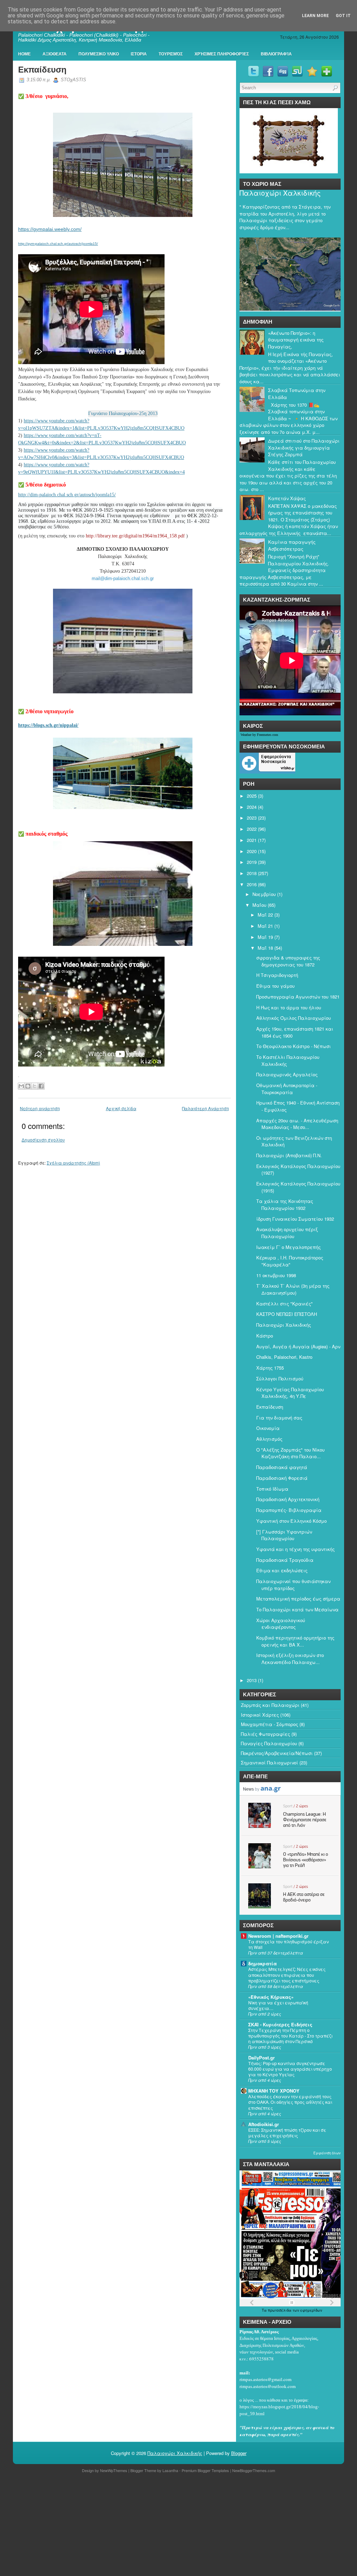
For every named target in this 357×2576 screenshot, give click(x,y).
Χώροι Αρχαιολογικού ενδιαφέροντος (281, 1624)
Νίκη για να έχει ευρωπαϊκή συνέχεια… (278, 2005)
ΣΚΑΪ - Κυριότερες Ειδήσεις (280, 2024)
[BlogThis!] (28, 1086)
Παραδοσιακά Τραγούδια (285, 1560)
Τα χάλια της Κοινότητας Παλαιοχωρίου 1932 (285, 1204)
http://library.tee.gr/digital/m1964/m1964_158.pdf (135, 536)
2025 (252, 796)
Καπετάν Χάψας (287, 498)
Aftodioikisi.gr (264, 2124)
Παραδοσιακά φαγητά (282, 1467)
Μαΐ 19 (265, 937)
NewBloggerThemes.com (254, 2470)
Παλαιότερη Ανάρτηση (206, 1108)
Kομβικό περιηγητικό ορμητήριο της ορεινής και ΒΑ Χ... (295, 1641)
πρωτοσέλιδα (280, 2310)
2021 (252, 840)
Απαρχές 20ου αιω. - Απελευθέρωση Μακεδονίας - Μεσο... (297, 1124)
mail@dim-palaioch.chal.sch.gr (123, 578)
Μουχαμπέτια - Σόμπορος (269, 1724)
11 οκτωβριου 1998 (276, 1275)
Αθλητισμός (269, 1439)
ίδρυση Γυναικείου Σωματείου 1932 (295, 1219)
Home (24, 54)
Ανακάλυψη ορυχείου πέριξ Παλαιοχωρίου (287, 1233)
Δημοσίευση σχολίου (43, 1140)
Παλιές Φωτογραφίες (265, 1734)
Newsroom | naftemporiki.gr (278, 1936)
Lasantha (170, 2470)
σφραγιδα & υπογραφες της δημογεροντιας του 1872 (288, 961)
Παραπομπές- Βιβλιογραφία (289, 1510)
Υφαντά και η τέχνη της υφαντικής (295, 1549)
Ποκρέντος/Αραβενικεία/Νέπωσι (277, 1753)
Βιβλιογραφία (276, 54)
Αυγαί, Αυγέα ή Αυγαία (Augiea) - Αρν (298, 1346)
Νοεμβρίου (264, 894)
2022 (252, 829)
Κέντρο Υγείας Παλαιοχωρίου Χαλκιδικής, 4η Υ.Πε (290, 1393)
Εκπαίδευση (42, 70)
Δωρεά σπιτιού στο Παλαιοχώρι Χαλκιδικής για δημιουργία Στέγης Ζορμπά (304, 447)
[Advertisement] (178, 2526)
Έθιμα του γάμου (275, 986)
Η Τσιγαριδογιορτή (277, 975)
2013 (252, 1680)
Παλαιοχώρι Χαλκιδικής (280, 193)
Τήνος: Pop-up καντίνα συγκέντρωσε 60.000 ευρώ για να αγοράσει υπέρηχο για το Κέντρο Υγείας (290, 2069)
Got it (343, 16)
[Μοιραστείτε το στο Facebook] (41, 1086)
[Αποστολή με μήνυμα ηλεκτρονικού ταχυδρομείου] (21, 1086)
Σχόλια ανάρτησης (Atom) (73, 1163)
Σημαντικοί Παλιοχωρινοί (269, 1762)
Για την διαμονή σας (279, 1418)
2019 (252, 862)
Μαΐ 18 (265, 948)
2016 (252, 884)
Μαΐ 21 (265, 926)
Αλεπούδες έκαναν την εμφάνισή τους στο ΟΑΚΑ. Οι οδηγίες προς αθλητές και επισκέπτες (290, 2102)
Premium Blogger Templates (205, 2470)
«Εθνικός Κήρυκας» (271, 1997)
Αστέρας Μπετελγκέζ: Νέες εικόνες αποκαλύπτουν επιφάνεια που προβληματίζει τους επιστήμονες (287, 1975)
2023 (252, 818)
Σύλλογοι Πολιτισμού (280, 1379)
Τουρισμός (171, 54)
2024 (252, 807)
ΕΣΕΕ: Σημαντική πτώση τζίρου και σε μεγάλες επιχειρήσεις (287, 2133)
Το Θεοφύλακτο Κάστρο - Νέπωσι (294, 1046)
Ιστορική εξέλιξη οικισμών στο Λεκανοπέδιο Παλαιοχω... (290, 1659)
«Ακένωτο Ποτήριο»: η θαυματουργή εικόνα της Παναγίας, (296, 340)
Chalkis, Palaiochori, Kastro (284, 1357)
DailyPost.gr (261, 2058)
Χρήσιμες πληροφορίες (222, 54)
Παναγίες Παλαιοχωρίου (269, 1743)
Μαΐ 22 (265, 915)
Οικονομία (268, 1428)
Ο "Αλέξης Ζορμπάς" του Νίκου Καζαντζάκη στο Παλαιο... (290, 1453)
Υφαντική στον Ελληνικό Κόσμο (291, 1521)
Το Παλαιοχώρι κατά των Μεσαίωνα (297, 1609)
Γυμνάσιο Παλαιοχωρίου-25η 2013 (123, 413)
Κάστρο (265, 1336)
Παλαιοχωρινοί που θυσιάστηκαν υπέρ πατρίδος (293, 1585)
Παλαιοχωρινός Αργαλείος (287, 1074)
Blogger (239, 2453)
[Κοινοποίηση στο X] (35, 1086)
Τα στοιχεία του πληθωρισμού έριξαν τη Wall (288, 1944)
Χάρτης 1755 (270, 1368)
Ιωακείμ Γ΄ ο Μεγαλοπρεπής (288, 1247)
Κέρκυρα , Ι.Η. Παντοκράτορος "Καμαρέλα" (290, 1261)
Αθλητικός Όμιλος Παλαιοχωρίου (294, 1018)
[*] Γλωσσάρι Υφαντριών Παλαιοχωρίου (284, 1535)
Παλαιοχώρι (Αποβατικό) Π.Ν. (289, 1155)
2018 (252, 873)
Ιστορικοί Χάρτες (260, 1715)
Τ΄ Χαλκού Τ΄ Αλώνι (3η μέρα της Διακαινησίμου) (293, 1289)
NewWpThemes (114, 2470)
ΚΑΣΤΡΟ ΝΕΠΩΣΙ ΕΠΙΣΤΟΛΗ (287, 1314)
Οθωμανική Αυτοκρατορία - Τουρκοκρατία (287, 1089)
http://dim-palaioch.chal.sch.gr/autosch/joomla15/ (67, 495)
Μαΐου (259, 905)
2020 (252, 851)
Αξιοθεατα (55, 54)
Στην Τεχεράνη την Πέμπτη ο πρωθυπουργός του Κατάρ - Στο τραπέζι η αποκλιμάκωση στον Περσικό (290, 2036)
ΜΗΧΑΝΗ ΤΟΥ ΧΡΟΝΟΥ (274, 2091)
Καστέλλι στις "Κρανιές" (284, 1304)
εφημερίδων (311, 2310)
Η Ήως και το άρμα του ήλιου (289, 1007)
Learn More (315, 16)
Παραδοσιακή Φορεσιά (282, 1478)
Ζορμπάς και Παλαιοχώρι (270, 1705)
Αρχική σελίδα (121, 1108)
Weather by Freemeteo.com (259, 735)
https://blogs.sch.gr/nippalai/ (48, 725)
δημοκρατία (263, 1963)
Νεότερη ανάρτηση (40, 1108)
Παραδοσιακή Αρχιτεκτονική (288, 1499)
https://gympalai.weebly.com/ (50, 229)
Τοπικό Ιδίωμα (272, 1489)
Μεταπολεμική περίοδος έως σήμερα (298, 1599)
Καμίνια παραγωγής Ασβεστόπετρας (292, 545)
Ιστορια (139, 54)
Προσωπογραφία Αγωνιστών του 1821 (298, 997)
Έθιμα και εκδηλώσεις (282, 1570)
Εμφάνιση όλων (327, 2153)
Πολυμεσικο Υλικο (99, 54)
